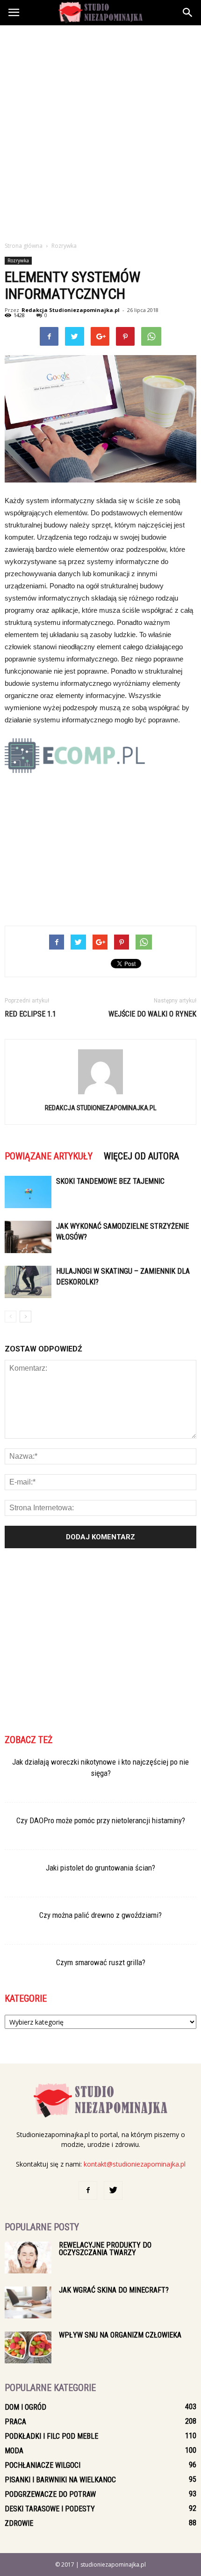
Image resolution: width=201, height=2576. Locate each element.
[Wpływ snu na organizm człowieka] (28, 2348)
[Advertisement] (100, 131)
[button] (188, 13)
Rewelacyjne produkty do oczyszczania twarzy (105, 2249)
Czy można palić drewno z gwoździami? (100, 1915)
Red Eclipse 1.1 (30, 1014)
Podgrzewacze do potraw (50, 2494)
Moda (14, 2451)
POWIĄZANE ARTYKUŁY (49, 1156)
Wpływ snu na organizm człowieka (120, 2335)
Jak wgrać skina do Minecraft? (114, 2290)
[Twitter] (113, 2190)
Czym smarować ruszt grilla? (101, 1962)
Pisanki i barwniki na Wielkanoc (60, 2480)
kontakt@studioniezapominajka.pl (135, 2164)
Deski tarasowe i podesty (50, 2509)
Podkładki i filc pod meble (51, 2436)
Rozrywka (18, 260)
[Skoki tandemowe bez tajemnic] (28, 1192)
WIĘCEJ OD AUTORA (141, 1156)
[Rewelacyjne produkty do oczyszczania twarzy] (28, 2258)
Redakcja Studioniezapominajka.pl (71, 310)
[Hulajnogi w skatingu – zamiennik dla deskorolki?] (28, 1282)
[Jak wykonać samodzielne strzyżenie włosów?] (28, 1237)
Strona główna (24, 246)
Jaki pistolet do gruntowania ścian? (100, 1868)
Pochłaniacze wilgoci (43, 2465)
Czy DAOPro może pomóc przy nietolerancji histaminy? (101, 1820)
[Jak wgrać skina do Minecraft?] (28, 2303)
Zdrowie (19, 2523)
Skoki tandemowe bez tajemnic (110, 1181)
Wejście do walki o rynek (152, 1014)
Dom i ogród (25, 2407)
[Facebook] (88, 2190)
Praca (15, 2422)
